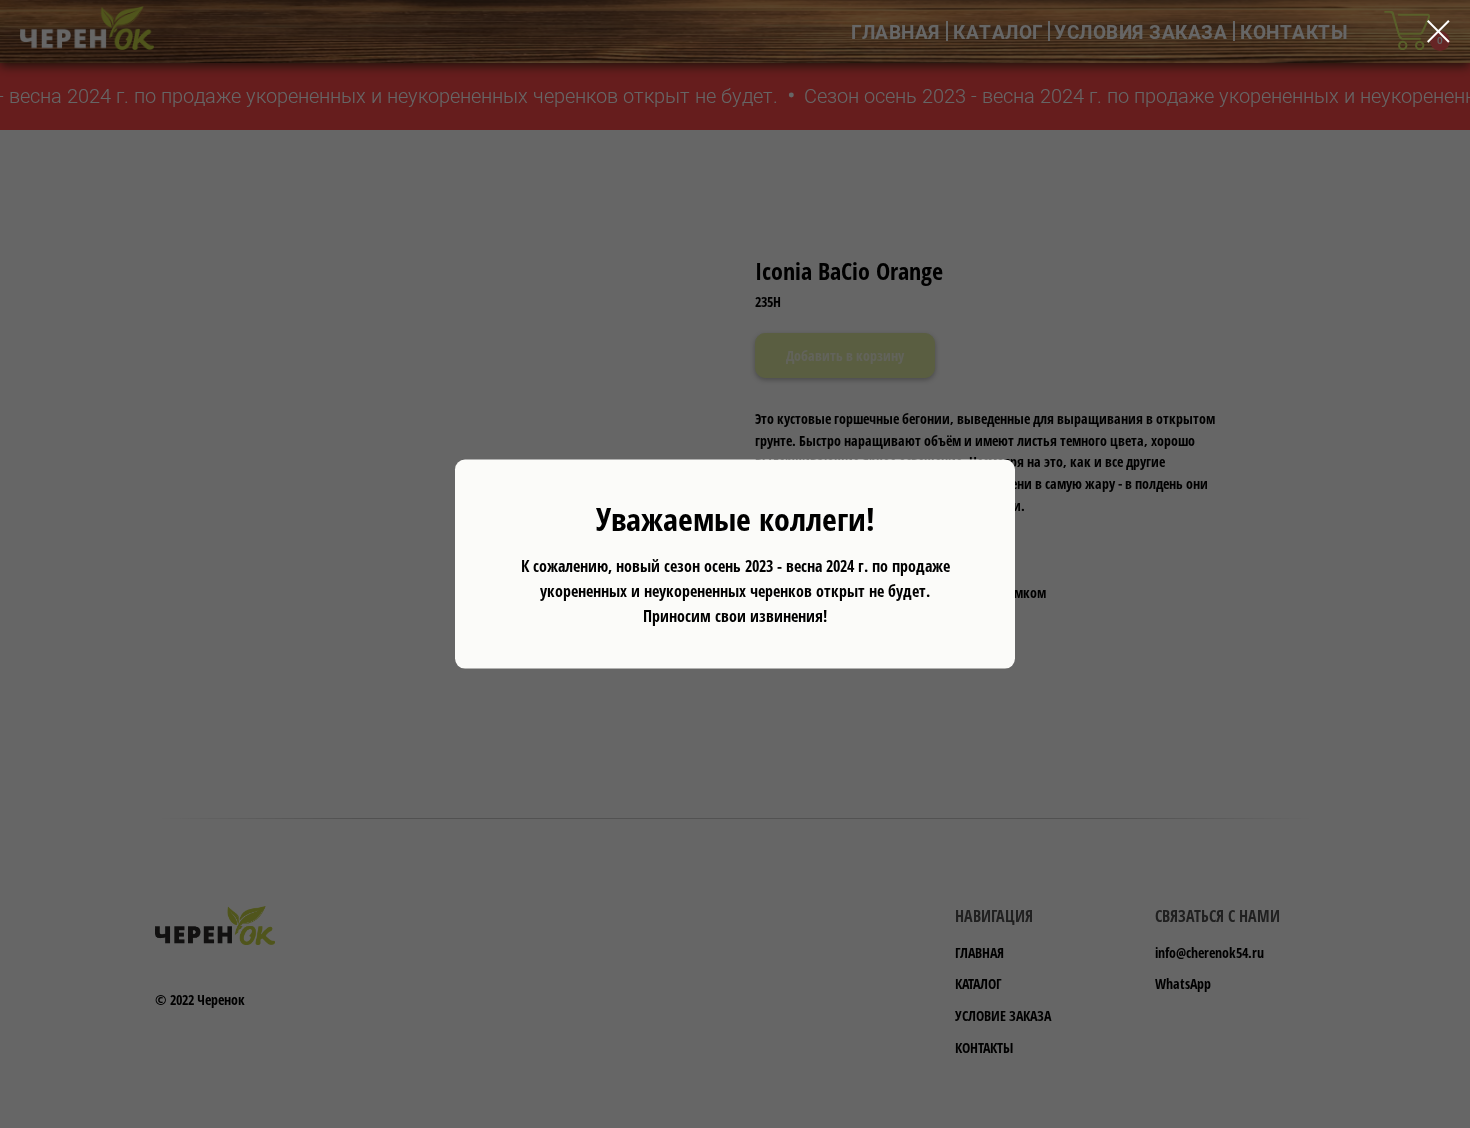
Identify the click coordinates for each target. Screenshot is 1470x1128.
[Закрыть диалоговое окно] (1438, 31)
